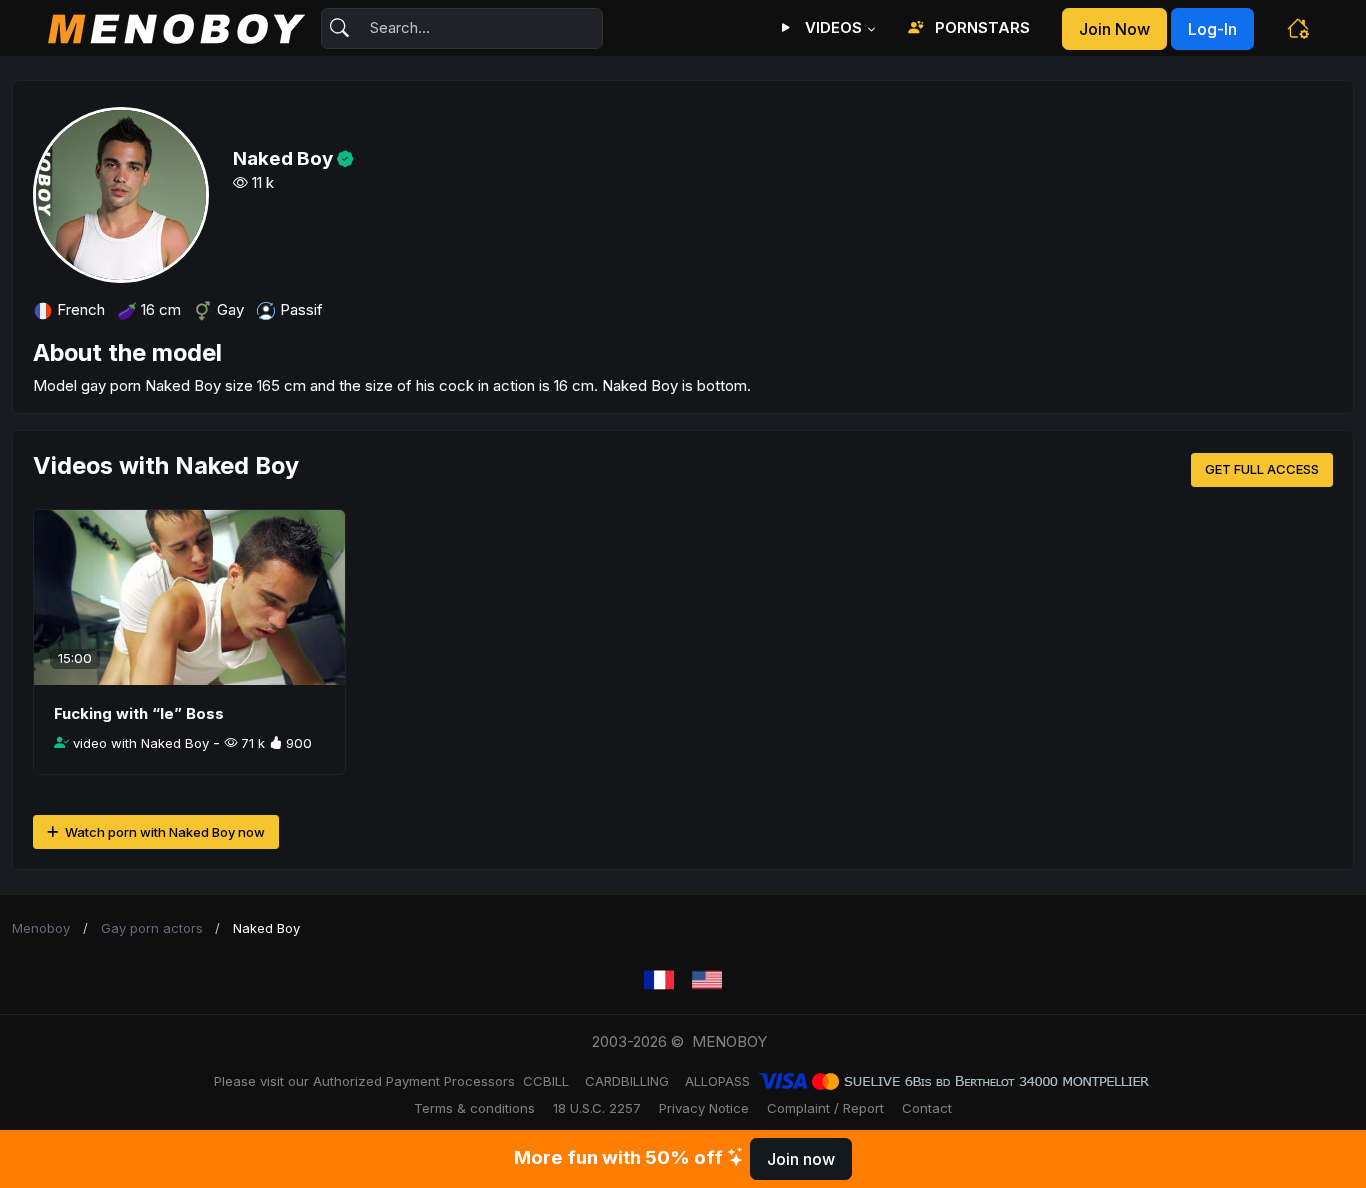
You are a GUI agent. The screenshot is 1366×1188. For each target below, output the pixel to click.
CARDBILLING (627, 1081)
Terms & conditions (474, 1108)
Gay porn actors (152, 928)
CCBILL (546, 1081)
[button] (1298, 28)
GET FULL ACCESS (1262, 469)
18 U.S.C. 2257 (597, 1108)
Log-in (1212, 29)
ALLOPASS (717, 1081)
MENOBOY (729, 1041)
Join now (1114, 29)
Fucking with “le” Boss (139, 713)
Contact (927, 1108)
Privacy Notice (704, 1108)
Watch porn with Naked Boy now (163, 832)
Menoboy (41, 928)
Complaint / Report (825, 1108)
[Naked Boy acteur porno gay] (659, 980)
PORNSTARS (980, 27)
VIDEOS (831, 27)
